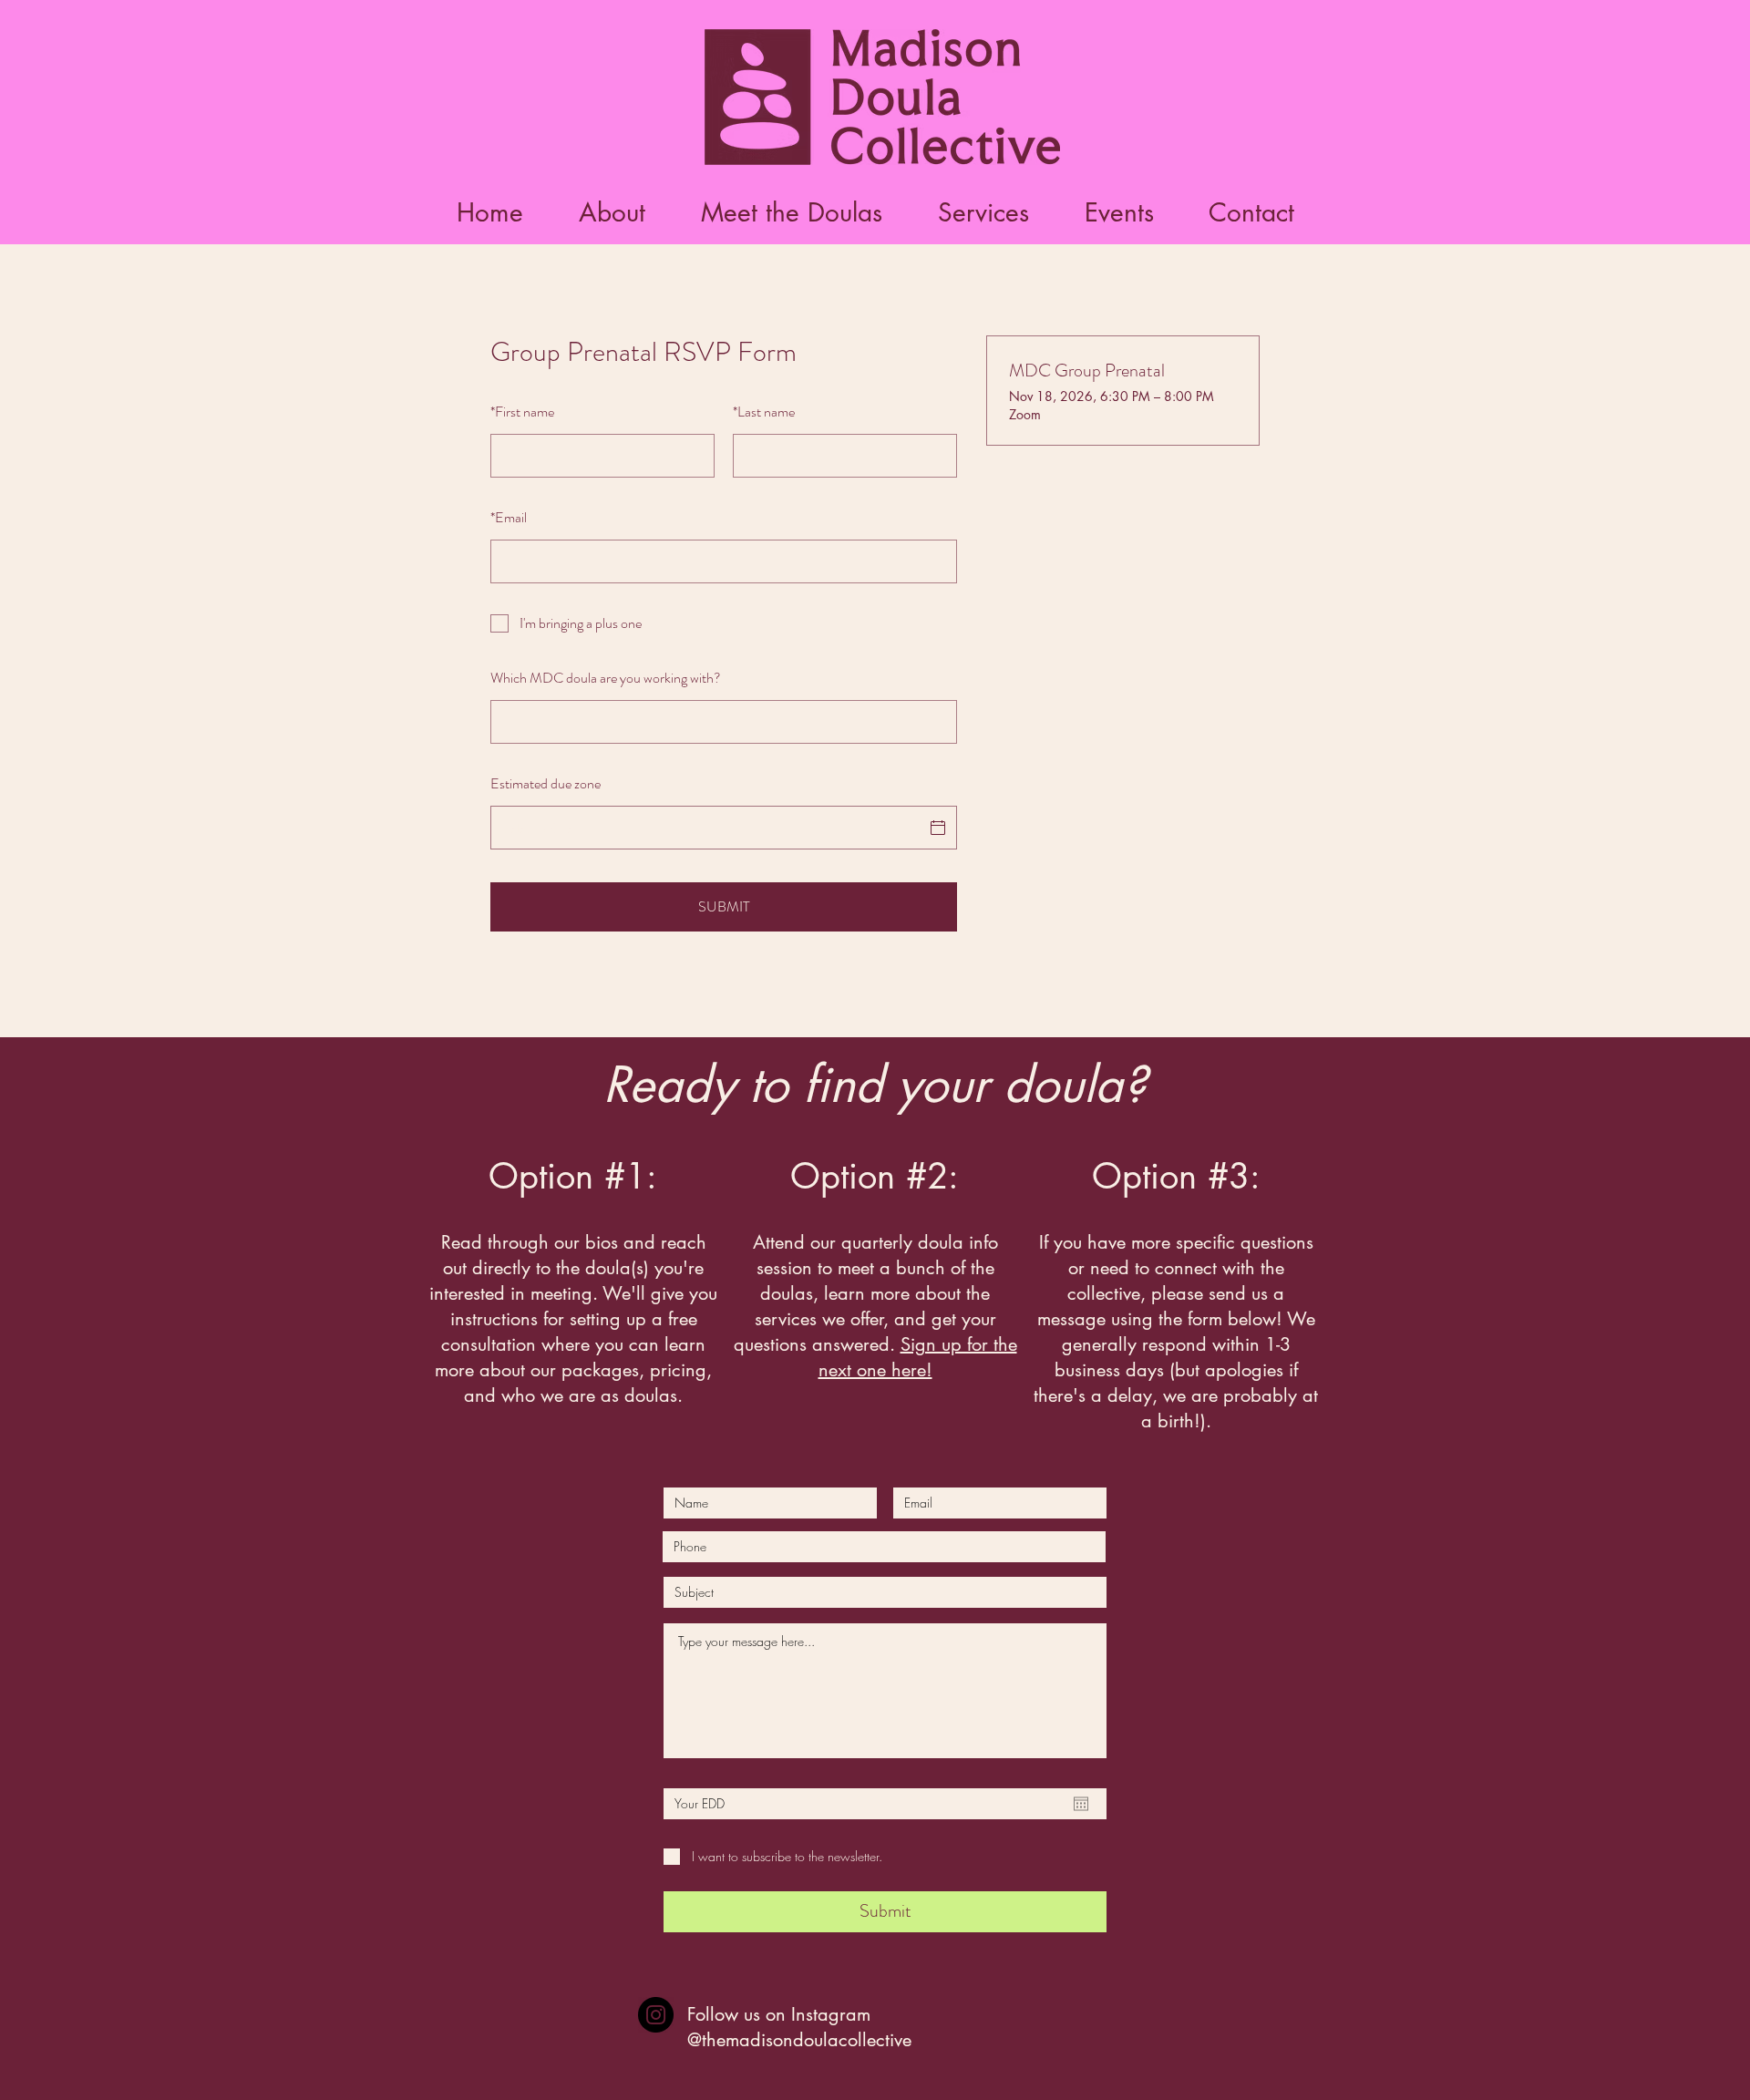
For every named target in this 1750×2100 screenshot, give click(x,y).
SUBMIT (724, 906)
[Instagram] (656, 2015)
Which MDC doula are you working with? (606, 678)
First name (522, 412)
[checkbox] (724, 623)
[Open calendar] (1081, 1804)
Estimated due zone (546, 783)
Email (509, 517)
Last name (764, 412)
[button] (791, 213)
